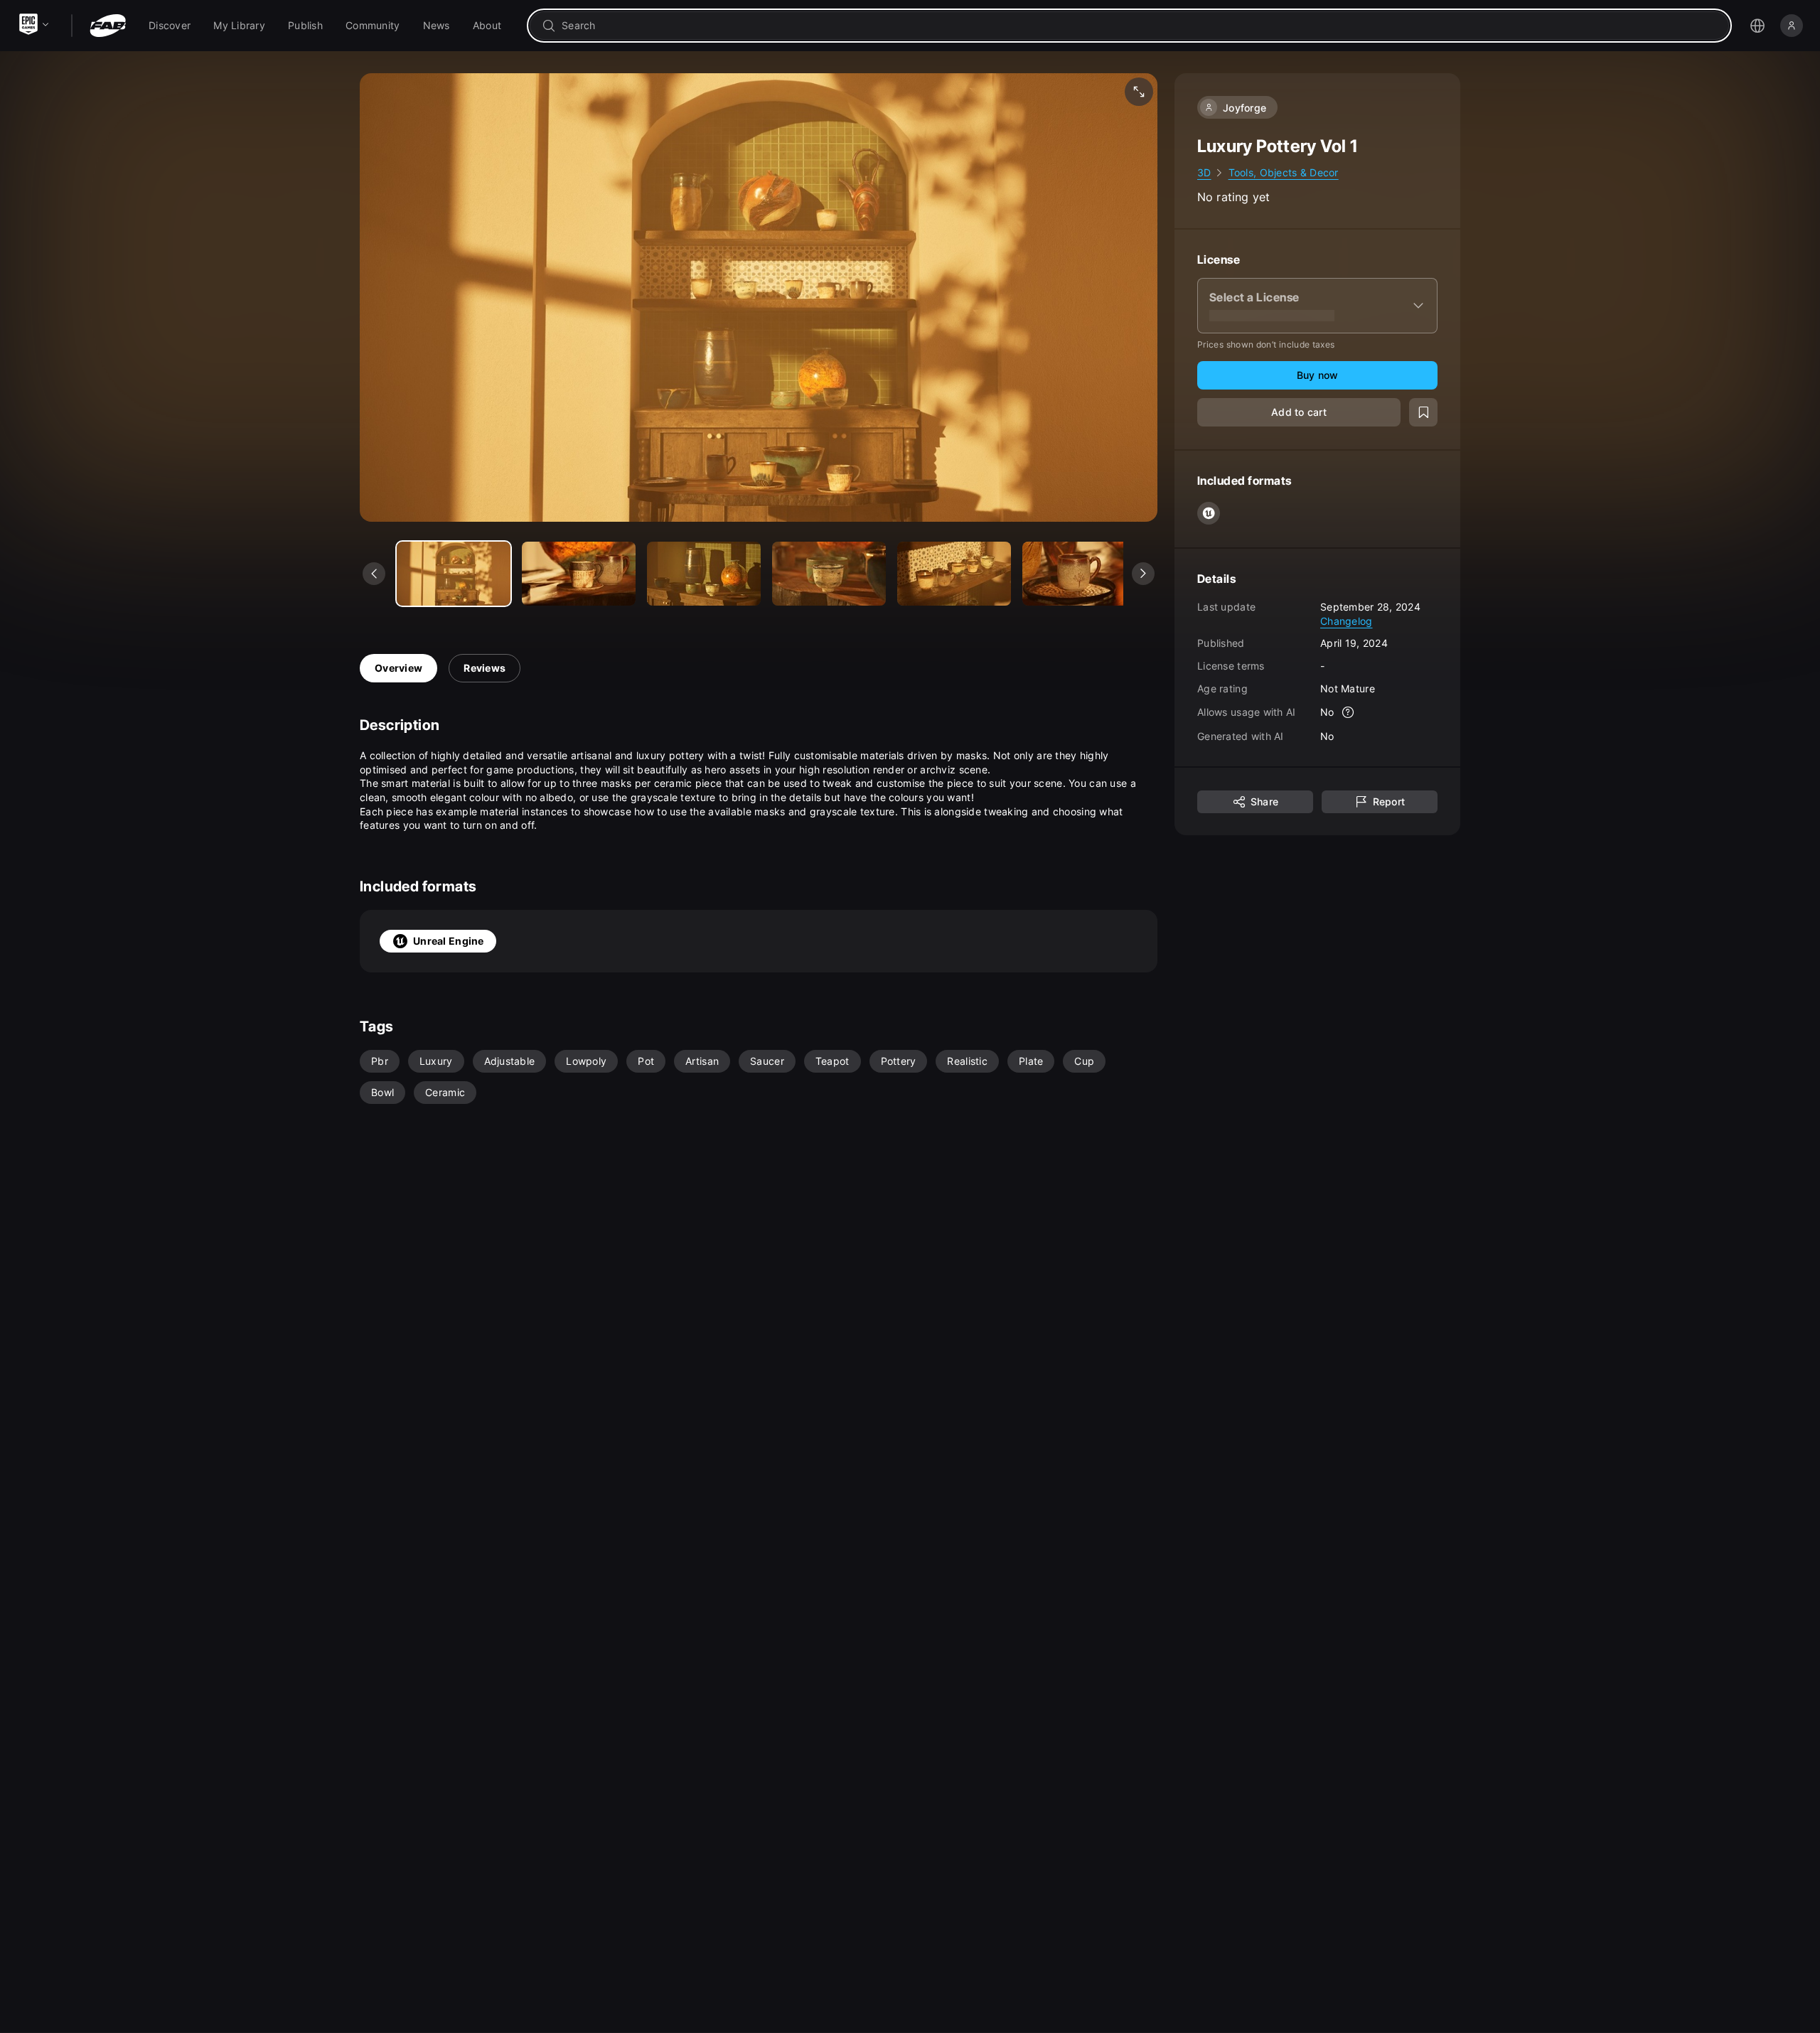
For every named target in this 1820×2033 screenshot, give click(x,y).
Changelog (1347, 620)
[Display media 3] (829, 574)
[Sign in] (1792, 26)
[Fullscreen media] (1139, 92)
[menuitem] (170, 26)
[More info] (1349, 712)
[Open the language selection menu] (1757, 26)
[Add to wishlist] (1423, 412)
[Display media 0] (454, 574)
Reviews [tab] (485, 668)
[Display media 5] (1079, 574)
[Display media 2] (704, 574)
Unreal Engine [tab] (449, 941)
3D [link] (1204, 172)
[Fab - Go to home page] (108, 26)
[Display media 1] (579, 574)
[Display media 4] (954, 574)
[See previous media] (374, 574)
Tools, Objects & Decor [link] (1284, 172)
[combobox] (1139, 26)
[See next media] (1143, 574)
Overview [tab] (398, 668)
